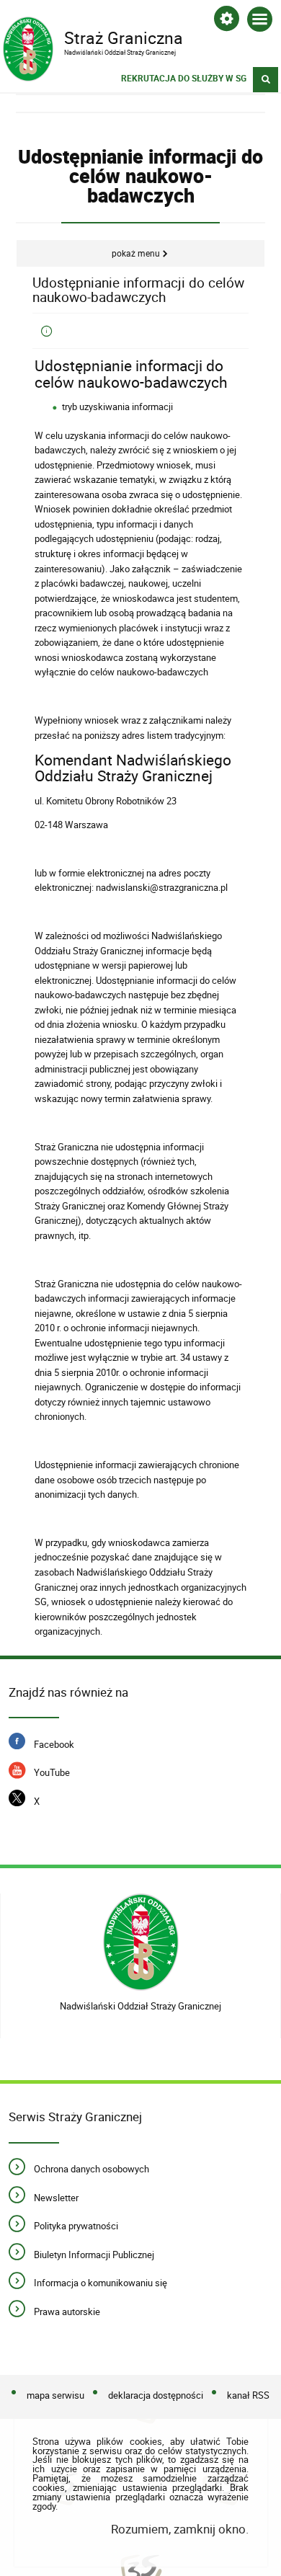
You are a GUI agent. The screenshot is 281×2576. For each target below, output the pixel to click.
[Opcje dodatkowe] (227, 21)
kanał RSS (248, 2395)
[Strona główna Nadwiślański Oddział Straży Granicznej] (141, 1942)
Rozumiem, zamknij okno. (179, 2529)
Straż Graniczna (93, 37)
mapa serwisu (55, 2395)
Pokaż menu (136, 253)
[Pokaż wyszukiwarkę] (266, 80)
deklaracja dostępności (156, 2395)
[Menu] (260, 22)
